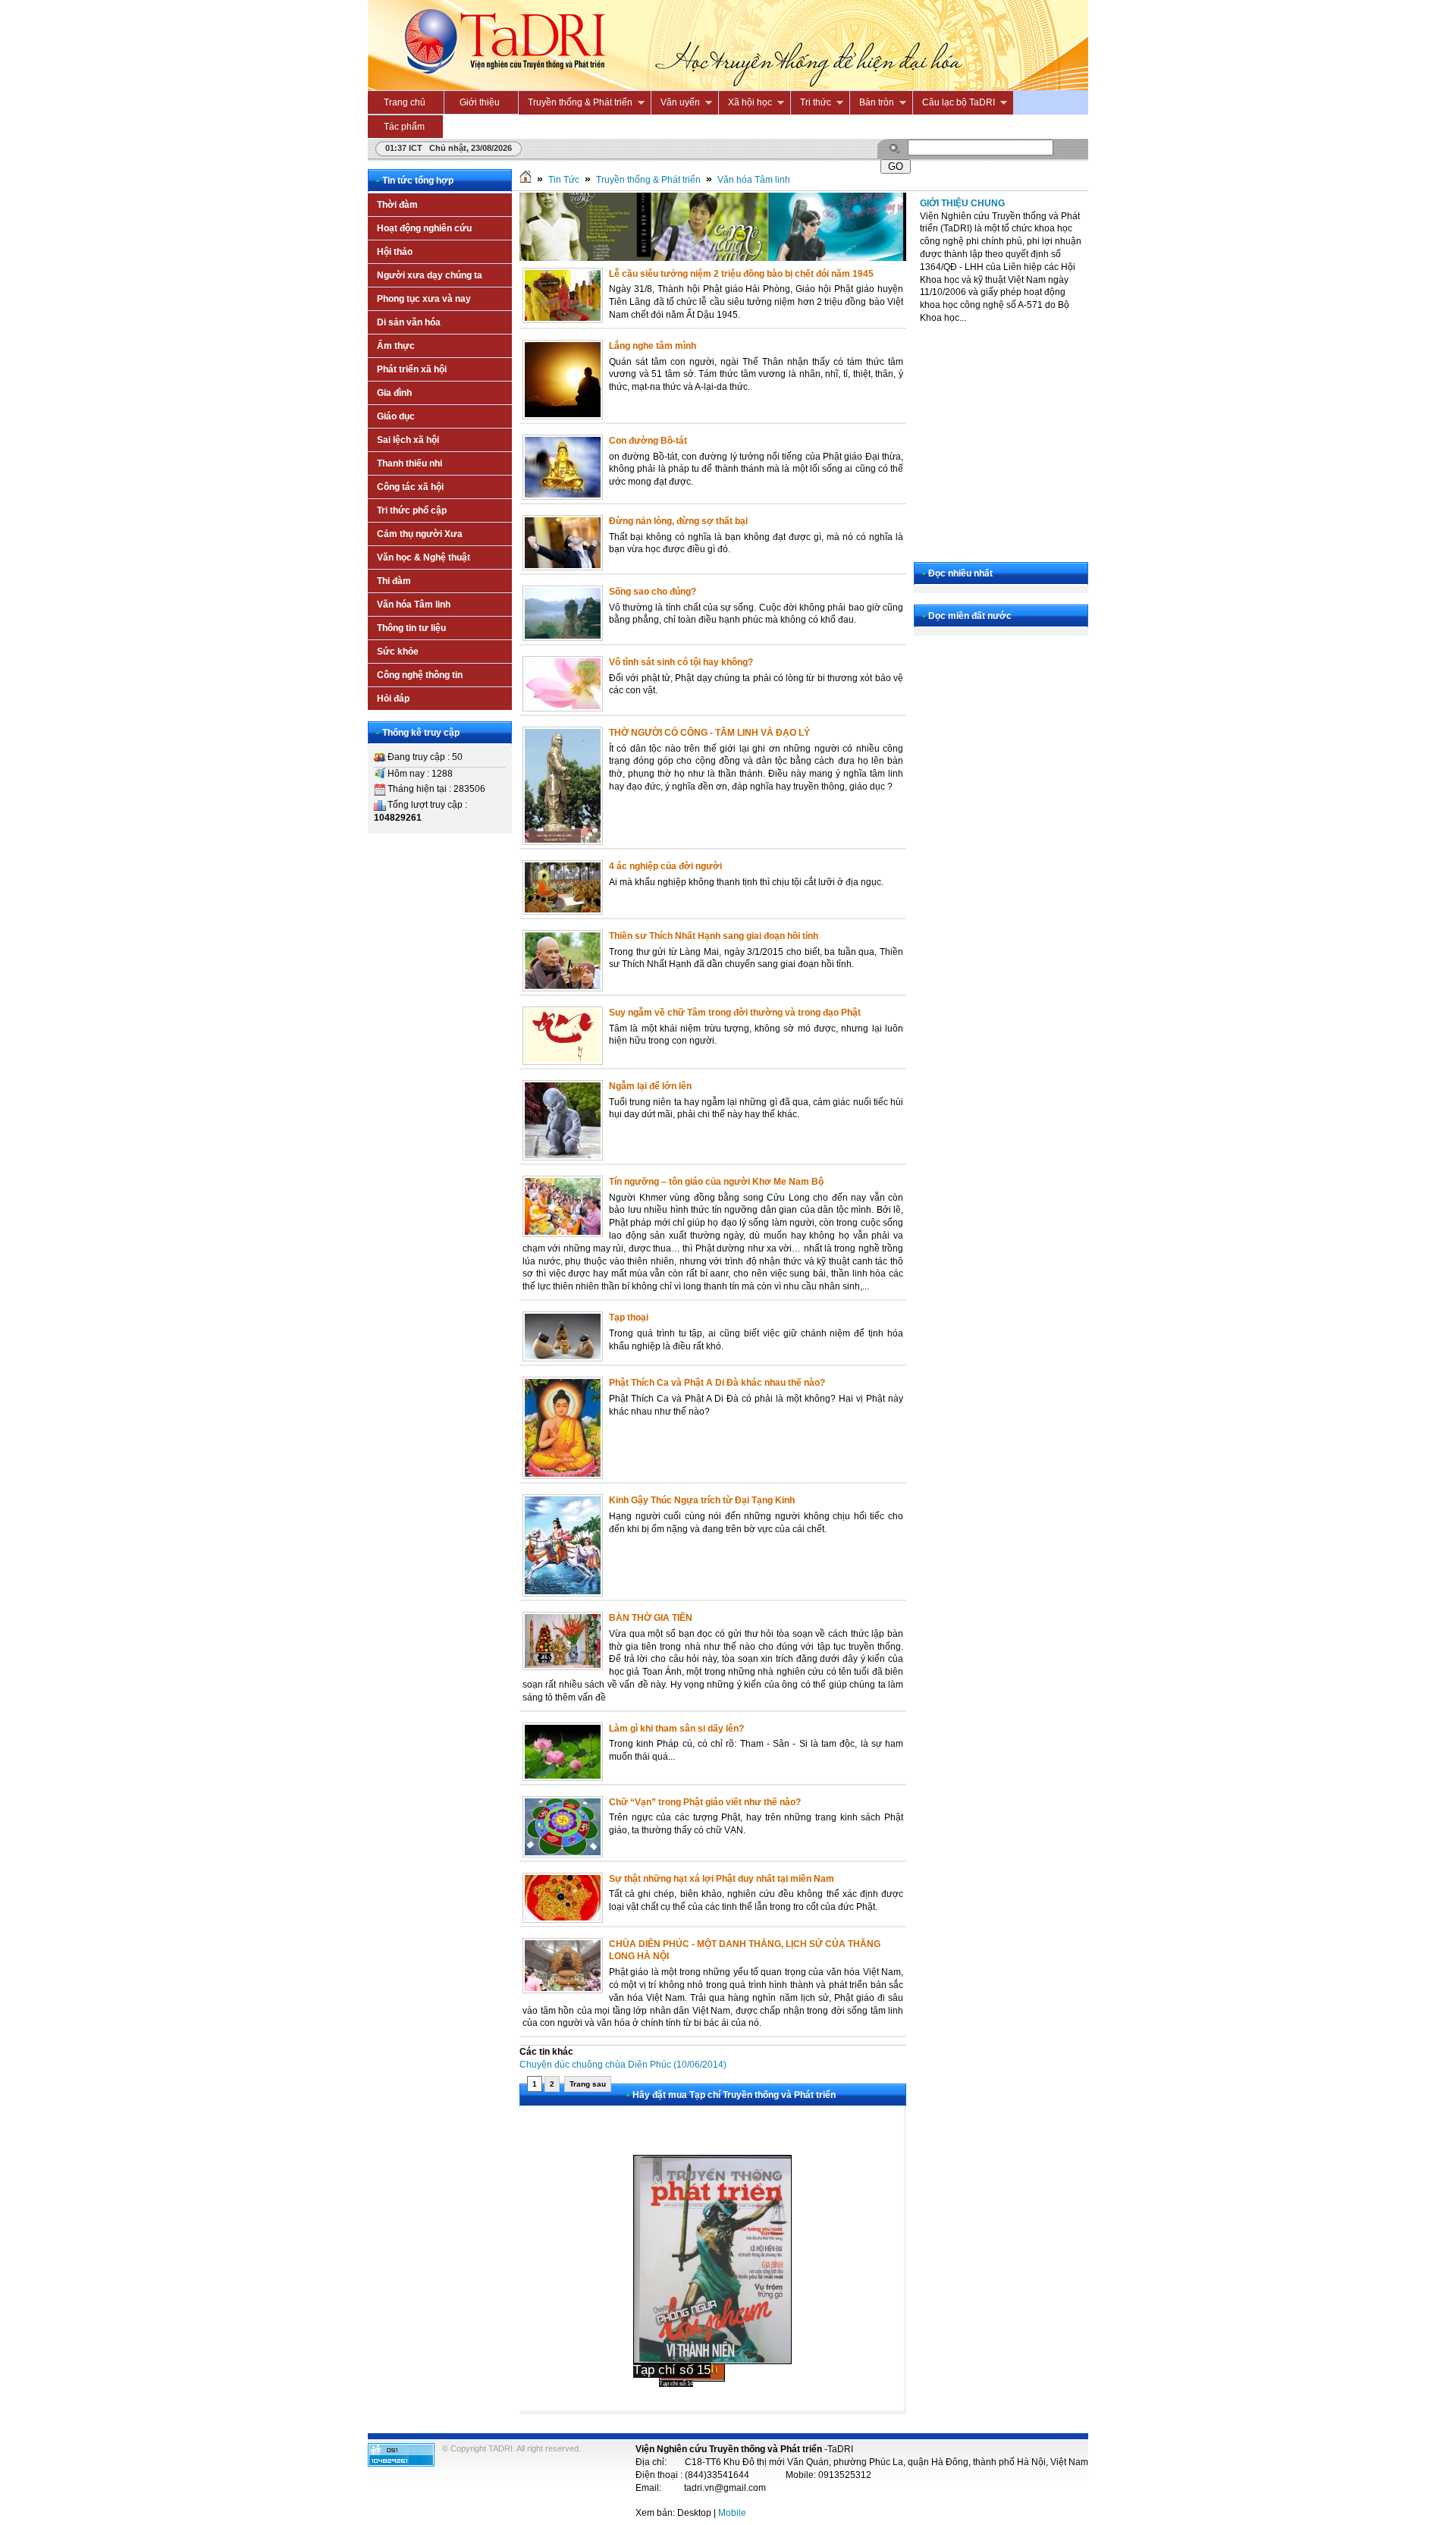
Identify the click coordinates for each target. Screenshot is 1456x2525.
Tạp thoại (629, 1317)
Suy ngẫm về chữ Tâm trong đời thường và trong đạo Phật (735, 1013)
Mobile (732, 2513)
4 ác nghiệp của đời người (665, 866)
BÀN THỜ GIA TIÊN (651, 1618)
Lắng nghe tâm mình (653, 346)
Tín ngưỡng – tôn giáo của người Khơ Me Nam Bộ (716, 1182)
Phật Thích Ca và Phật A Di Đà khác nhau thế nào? (717, 1383)
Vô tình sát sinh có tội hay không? (681, 662)
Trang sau (588, 2084)
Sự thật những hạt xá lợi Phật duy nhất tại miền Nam (722, 1879)
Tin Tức (564, 180)
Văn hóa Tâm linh (754, 180)
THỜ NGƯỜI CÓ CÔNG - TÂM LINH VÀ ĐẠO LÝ (709, 733)
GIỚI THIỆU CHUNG (962, 203)
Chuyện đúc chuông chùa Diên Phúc (623, 2065)
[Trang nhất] (526, 180)
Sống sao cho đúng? (653, 592)
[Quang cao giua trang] (713, 258)
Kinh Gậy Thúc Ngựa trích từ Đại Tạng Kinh (702, 1500)
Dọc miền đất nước (970, 616)
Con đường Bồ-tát (648, 441)
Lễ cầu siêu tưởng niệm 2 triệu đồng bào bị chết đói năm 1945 (741, 274)
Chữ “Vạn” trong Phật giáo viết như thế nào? (705, 1802)
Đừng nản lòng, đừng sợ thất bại (678, 521)
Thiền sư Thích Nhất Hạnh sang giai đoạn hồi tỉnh (714, 936)
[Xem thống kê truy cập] (401, 2464)
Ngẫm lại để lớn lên (650, 1086)
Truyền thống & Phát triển (648, 180)
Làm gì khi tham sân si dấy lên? (676, 1729)
